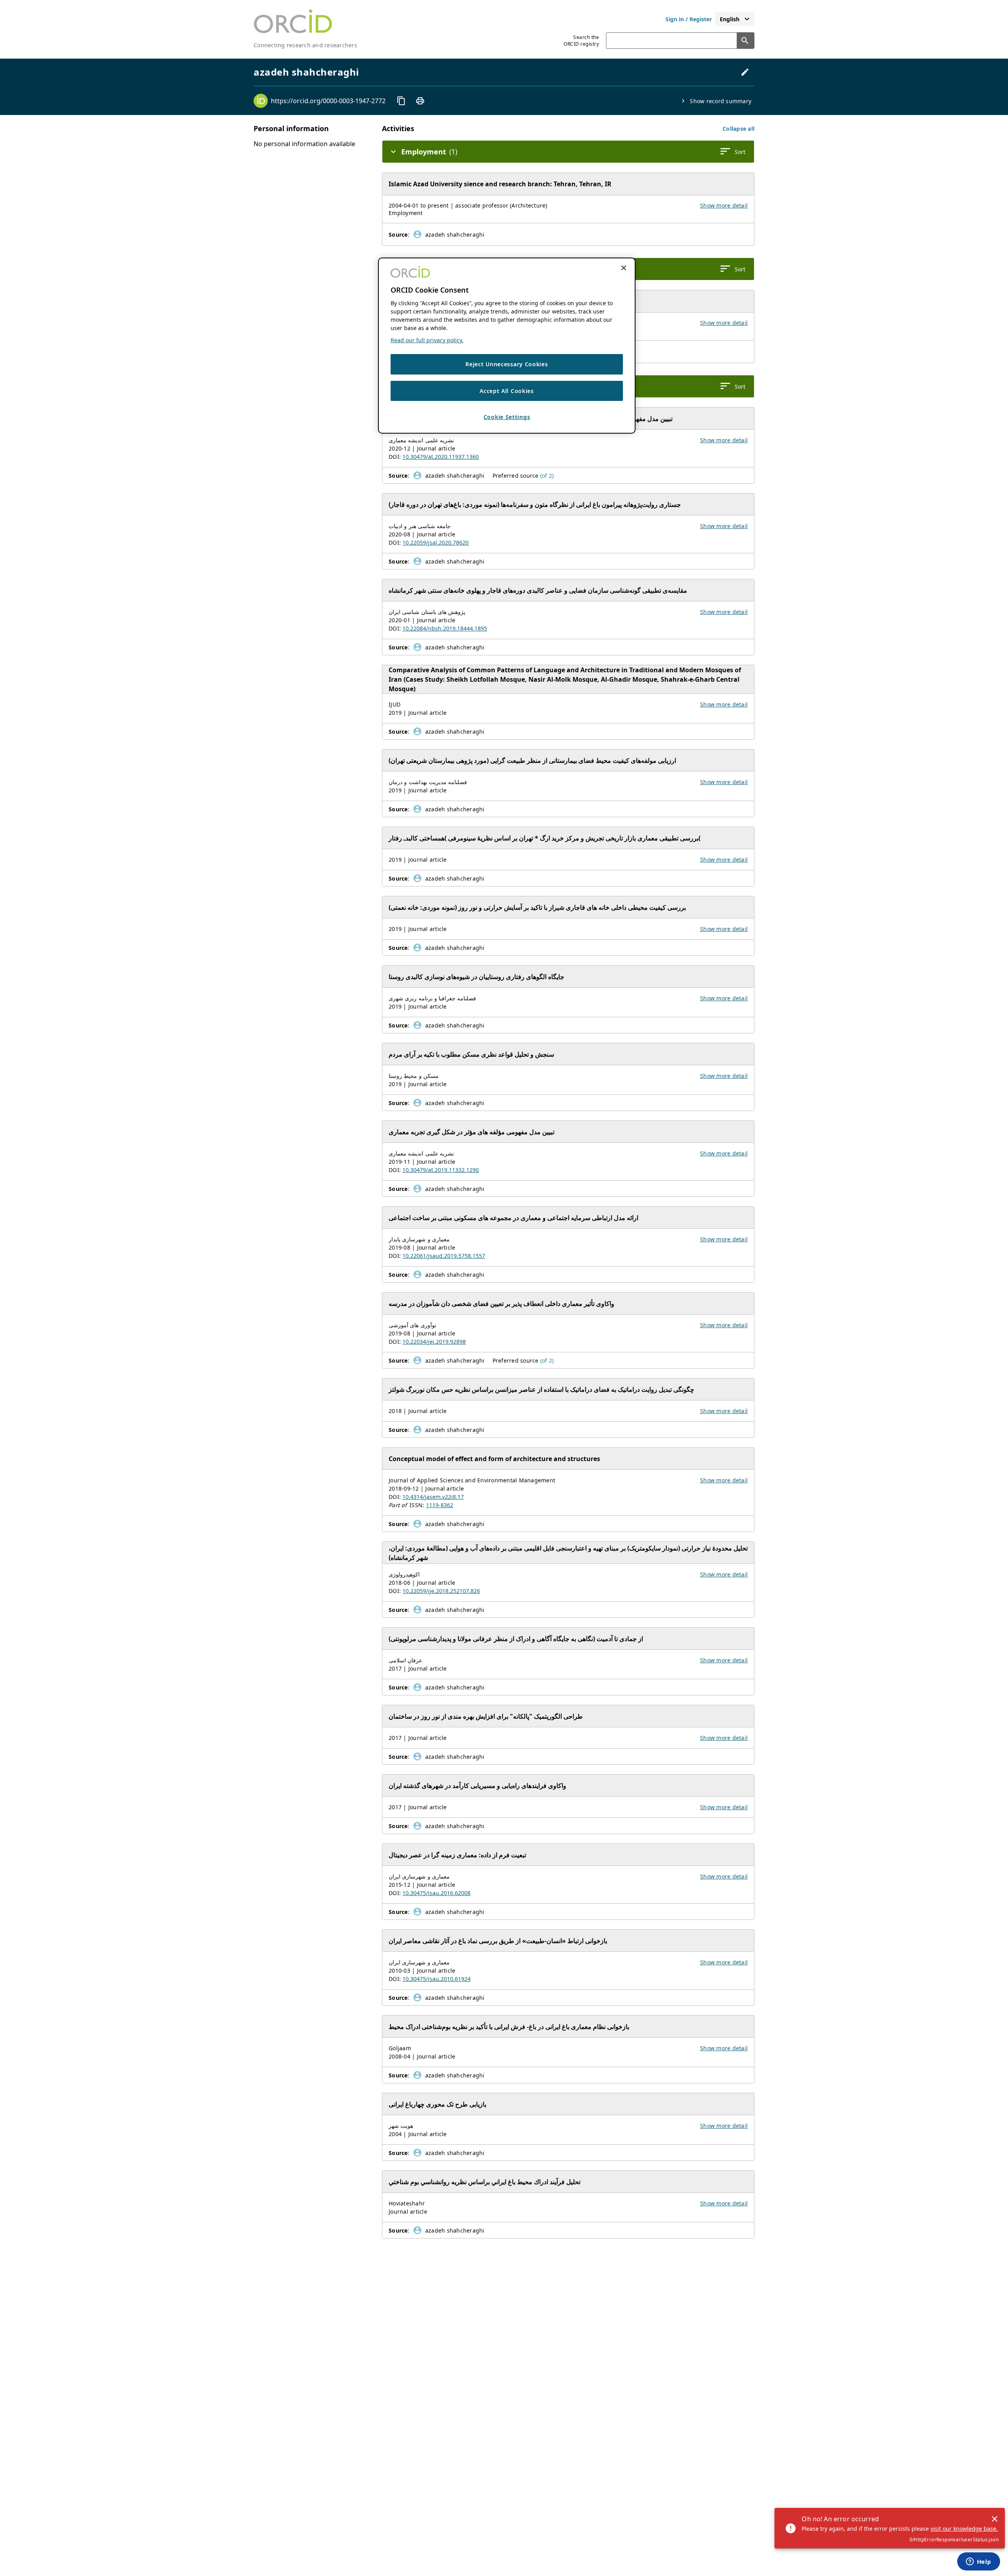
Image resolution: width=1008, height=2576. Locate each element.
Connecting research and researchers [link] (305, 45)
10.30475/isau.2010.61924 (436, 1979)
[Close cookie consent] (624, 268)
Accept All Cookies (507, 391)
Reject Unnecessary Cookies (507, 364)
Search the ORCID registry (581, 41)
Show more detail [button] (724, 205)
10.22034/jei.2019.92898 (434, 1342)
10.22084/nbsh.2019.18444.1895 (445, 628)
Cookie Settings (507, 417)
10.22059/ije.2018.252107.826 (441, 1591)
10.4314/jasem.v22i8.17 (433, 1497)
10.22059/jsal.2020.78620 (435, 542)
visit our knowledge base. (964, 2529)
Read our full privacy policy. (427, 340)
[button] (738, 129)
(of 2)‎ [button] (547, 476)
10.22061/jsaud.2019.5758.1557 (444, 1256)
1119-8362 (440, 1505)
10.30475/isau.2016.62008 (436, 1893)
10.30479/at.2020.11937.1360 (441, 457)
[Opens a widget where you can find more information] (978, 2562)
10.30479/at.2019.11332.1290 (441, 1170)
